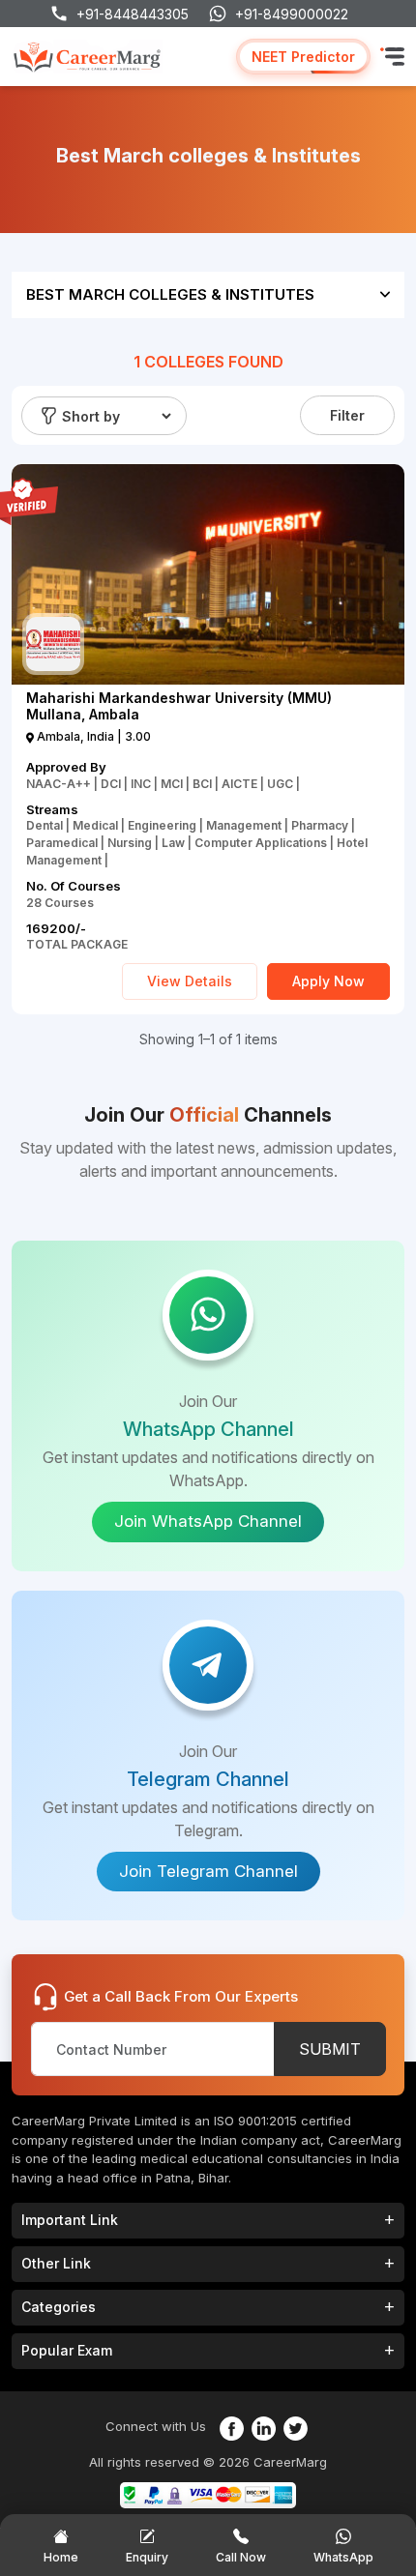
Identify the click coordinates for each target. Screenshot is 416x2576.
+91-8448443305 (133, 14)
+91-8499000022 (292, 14)
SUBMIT (330, 2049)
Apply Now (328, 981)
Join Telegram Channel (208, 1871)
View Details (190, 981)
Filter (347, 415)
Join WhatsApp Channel (208, 1521)
